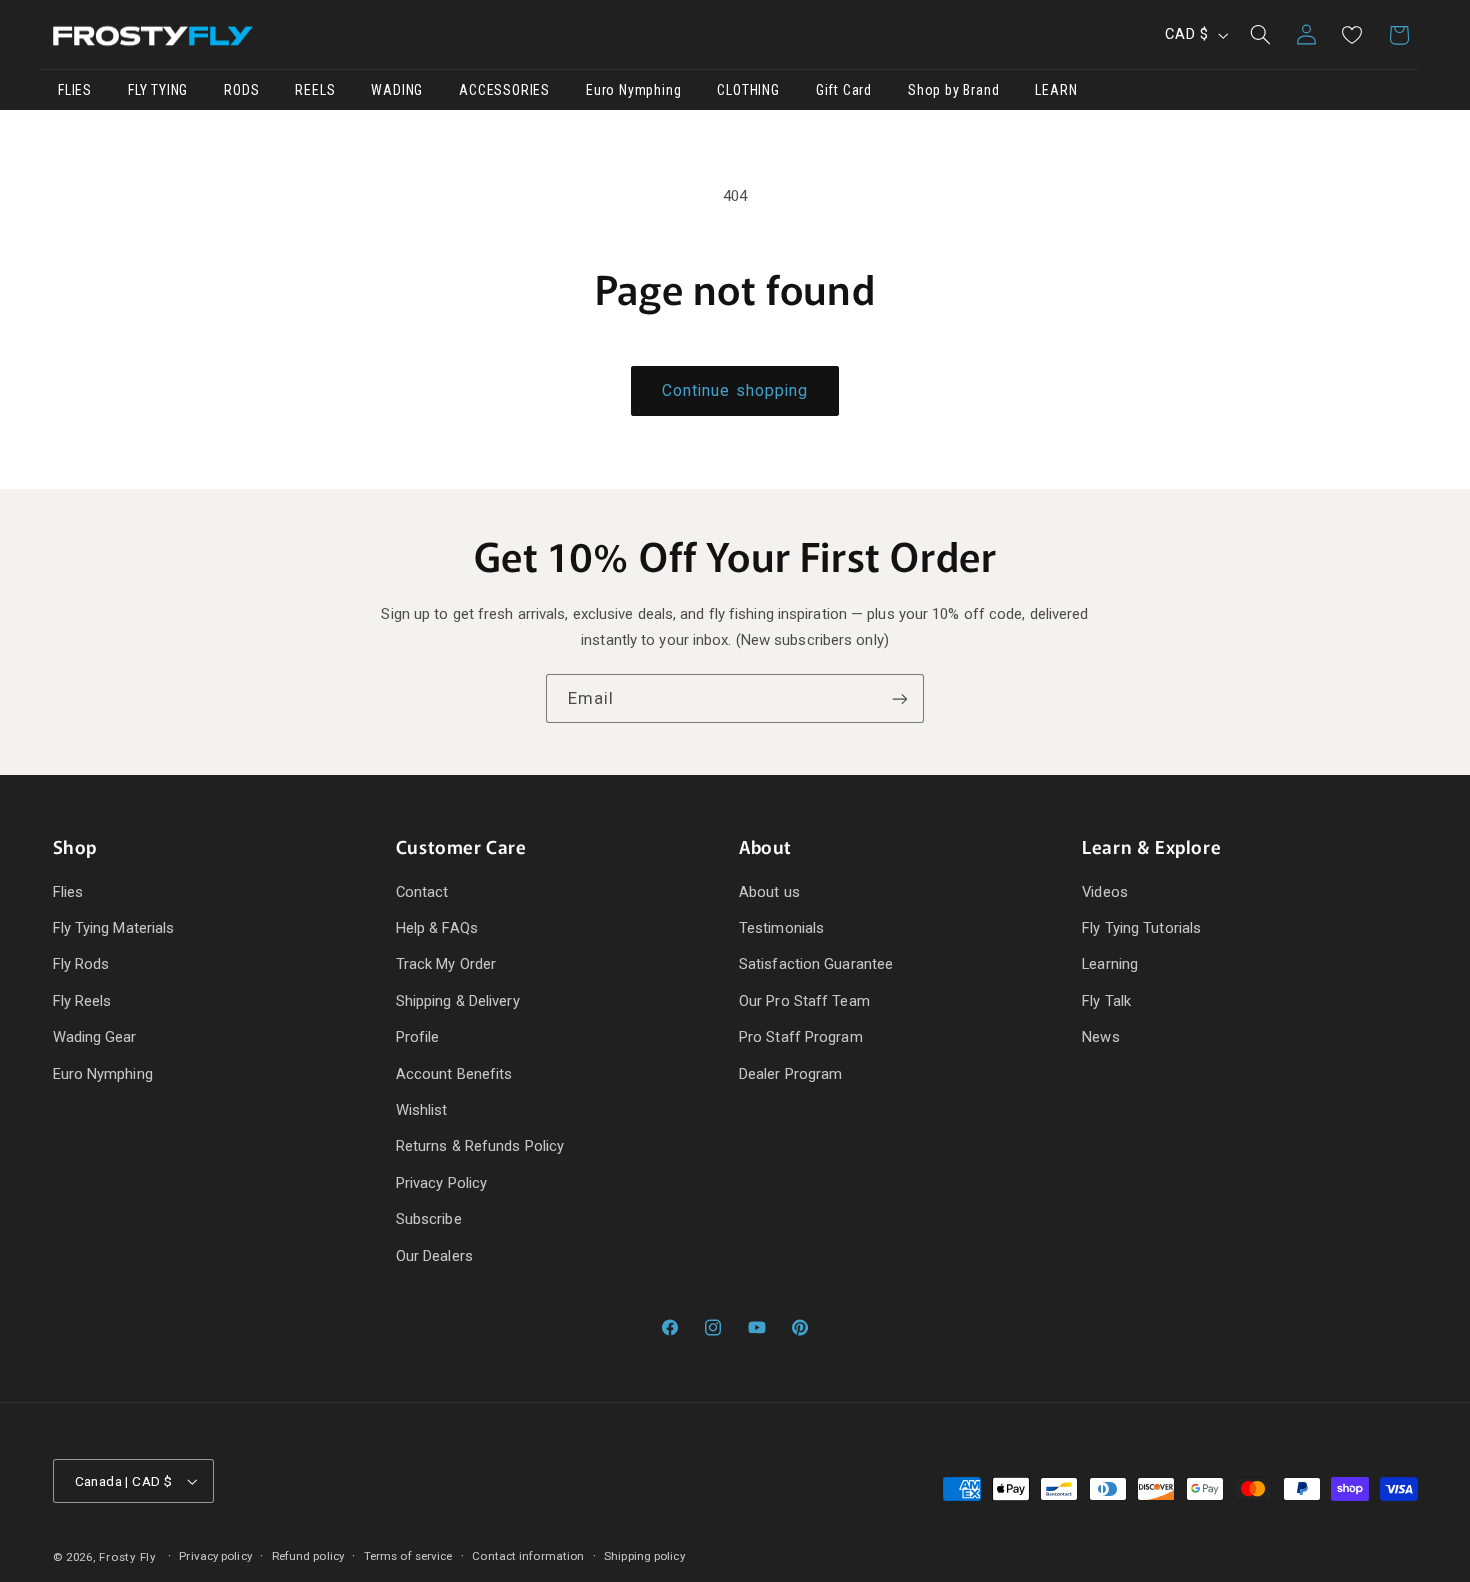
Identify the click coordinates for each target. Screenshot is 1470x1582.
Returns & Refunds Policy (480, 1146)
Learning (1110, 965)
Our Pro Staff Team (804, 1001)
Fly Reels (82, 1001)
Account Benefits (454, 1074)
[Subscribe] (900, 698)
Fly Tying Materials (114, 928)
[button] (1260, 35)
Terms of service (408, 1556)
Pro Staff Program (801, 1037)
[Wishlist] (1352, 35)
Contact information (528, 1556)
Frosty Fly (127, 1558)
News (1100, 1037)
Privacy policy (215, 1556)
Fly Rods (81, 965)
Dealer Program (790, 1074)
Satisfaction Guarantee (816, 965)
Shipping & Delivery (458, 1001)
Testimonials (781, 928)
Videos (1105, 892)
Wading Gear (95, 1037)
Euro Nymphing (103, 1074)
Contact (422, 892)
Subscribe (429, 1219)
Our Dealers (434, 1256)
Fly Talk (1106, 1001)
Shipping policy (644, 1556)
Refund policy (308, 1556)
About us (769, 892)
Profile (418, 1037)
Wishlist (422, 1110)
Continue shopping (735, 390)
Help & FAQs (437, 928)
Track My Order (446, 965)
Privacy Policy (441, 1183)
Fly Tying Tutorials (1141, 928)
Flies (68, 892)
